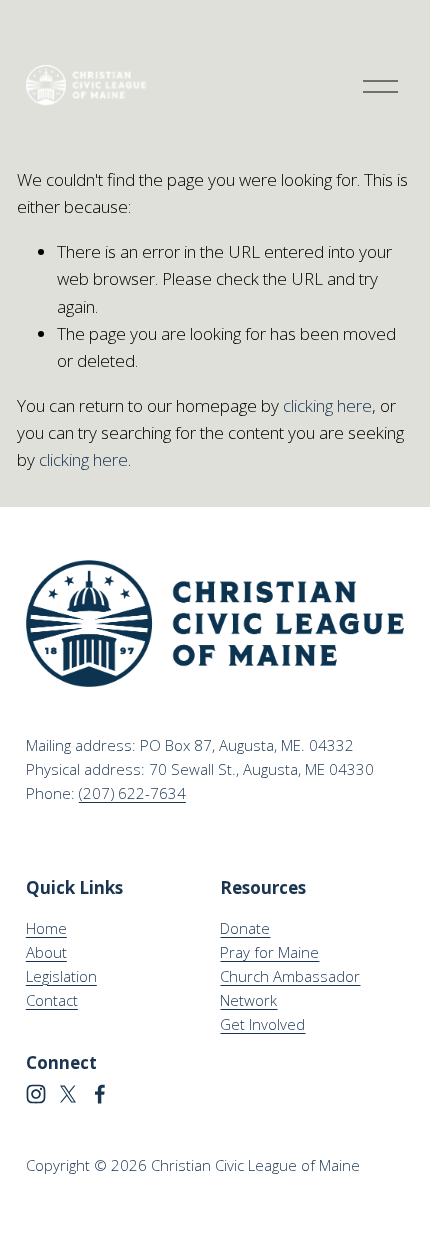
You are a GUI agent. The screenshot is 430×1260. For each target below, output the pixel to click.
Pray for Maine (269, 952)
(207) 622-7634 (132, 793)
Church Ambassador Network (290, 988)
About (46, 952)
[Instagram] (36, 1094)
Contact (52, 1000)
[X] (68, 1094)
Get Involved (262, 1024)
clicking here (327, 405)
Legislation (61, 976)
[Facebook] (100, 1094)
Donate (245, 928)
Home (46, 928)
